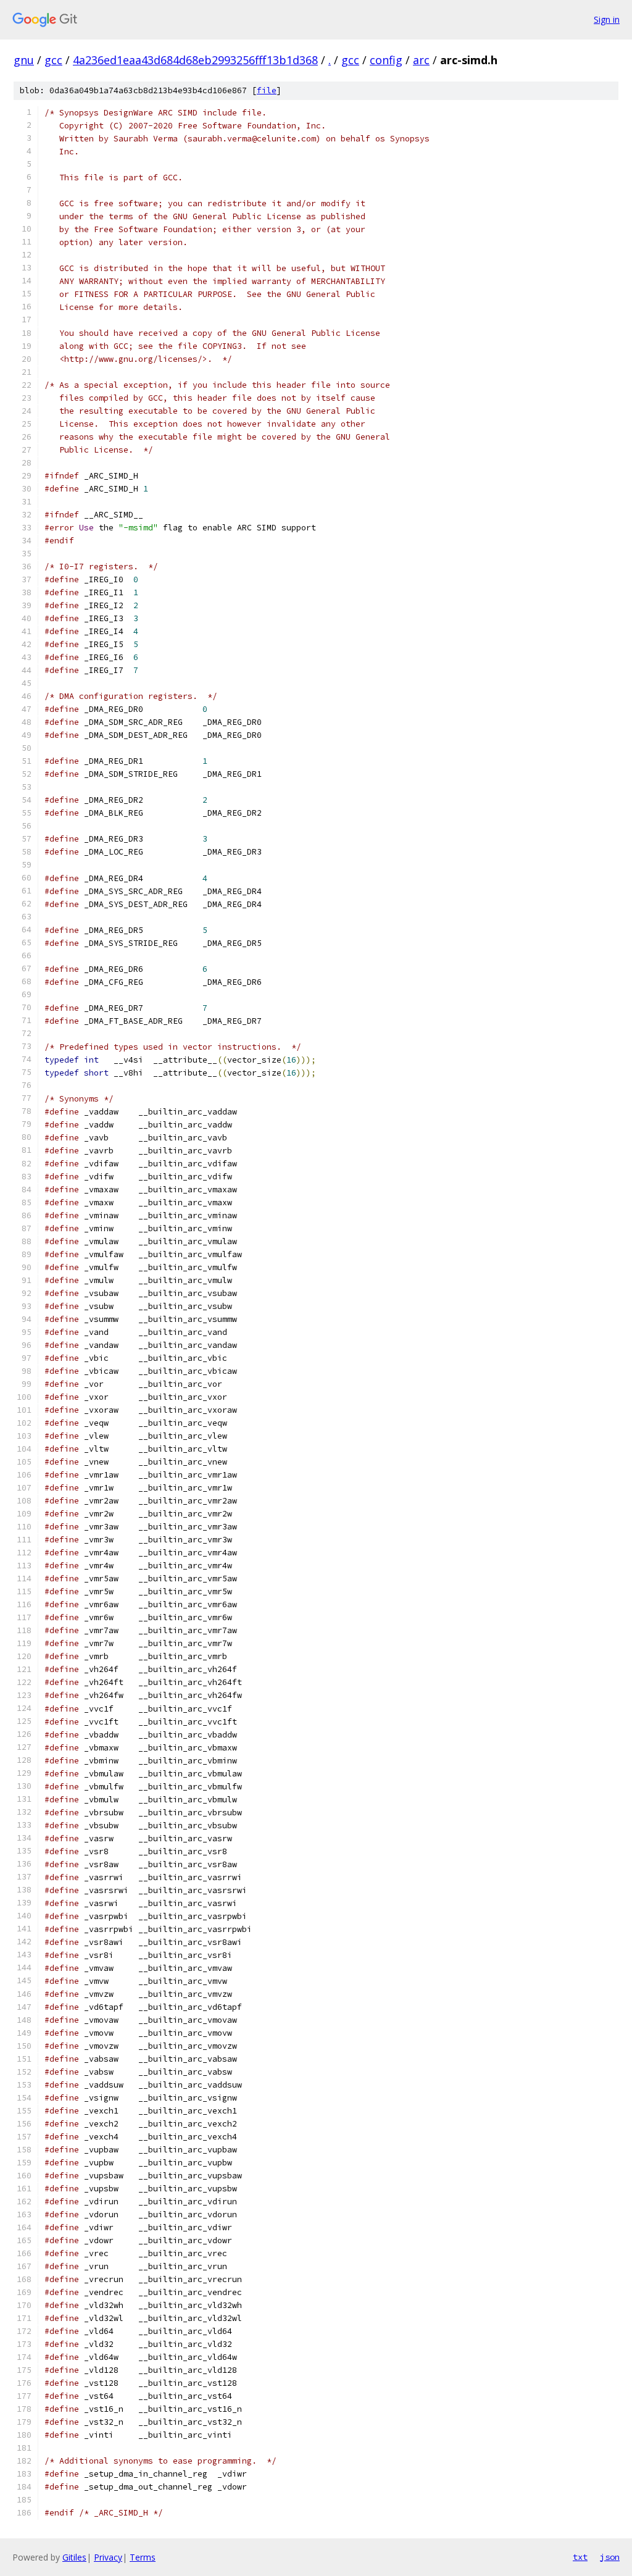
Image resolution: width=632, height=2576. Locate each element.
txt (580, 2557)
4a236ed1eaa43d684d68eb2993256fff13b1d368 (195, 60)
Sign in (607, 19)
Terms (143, 2557)
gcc (53, 60)
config (386, 60)
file (267, 90)
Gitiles (74, 2557)
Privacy (108, 2557)
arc (421, 60)
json (610, 2557)
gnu (24, 60)
